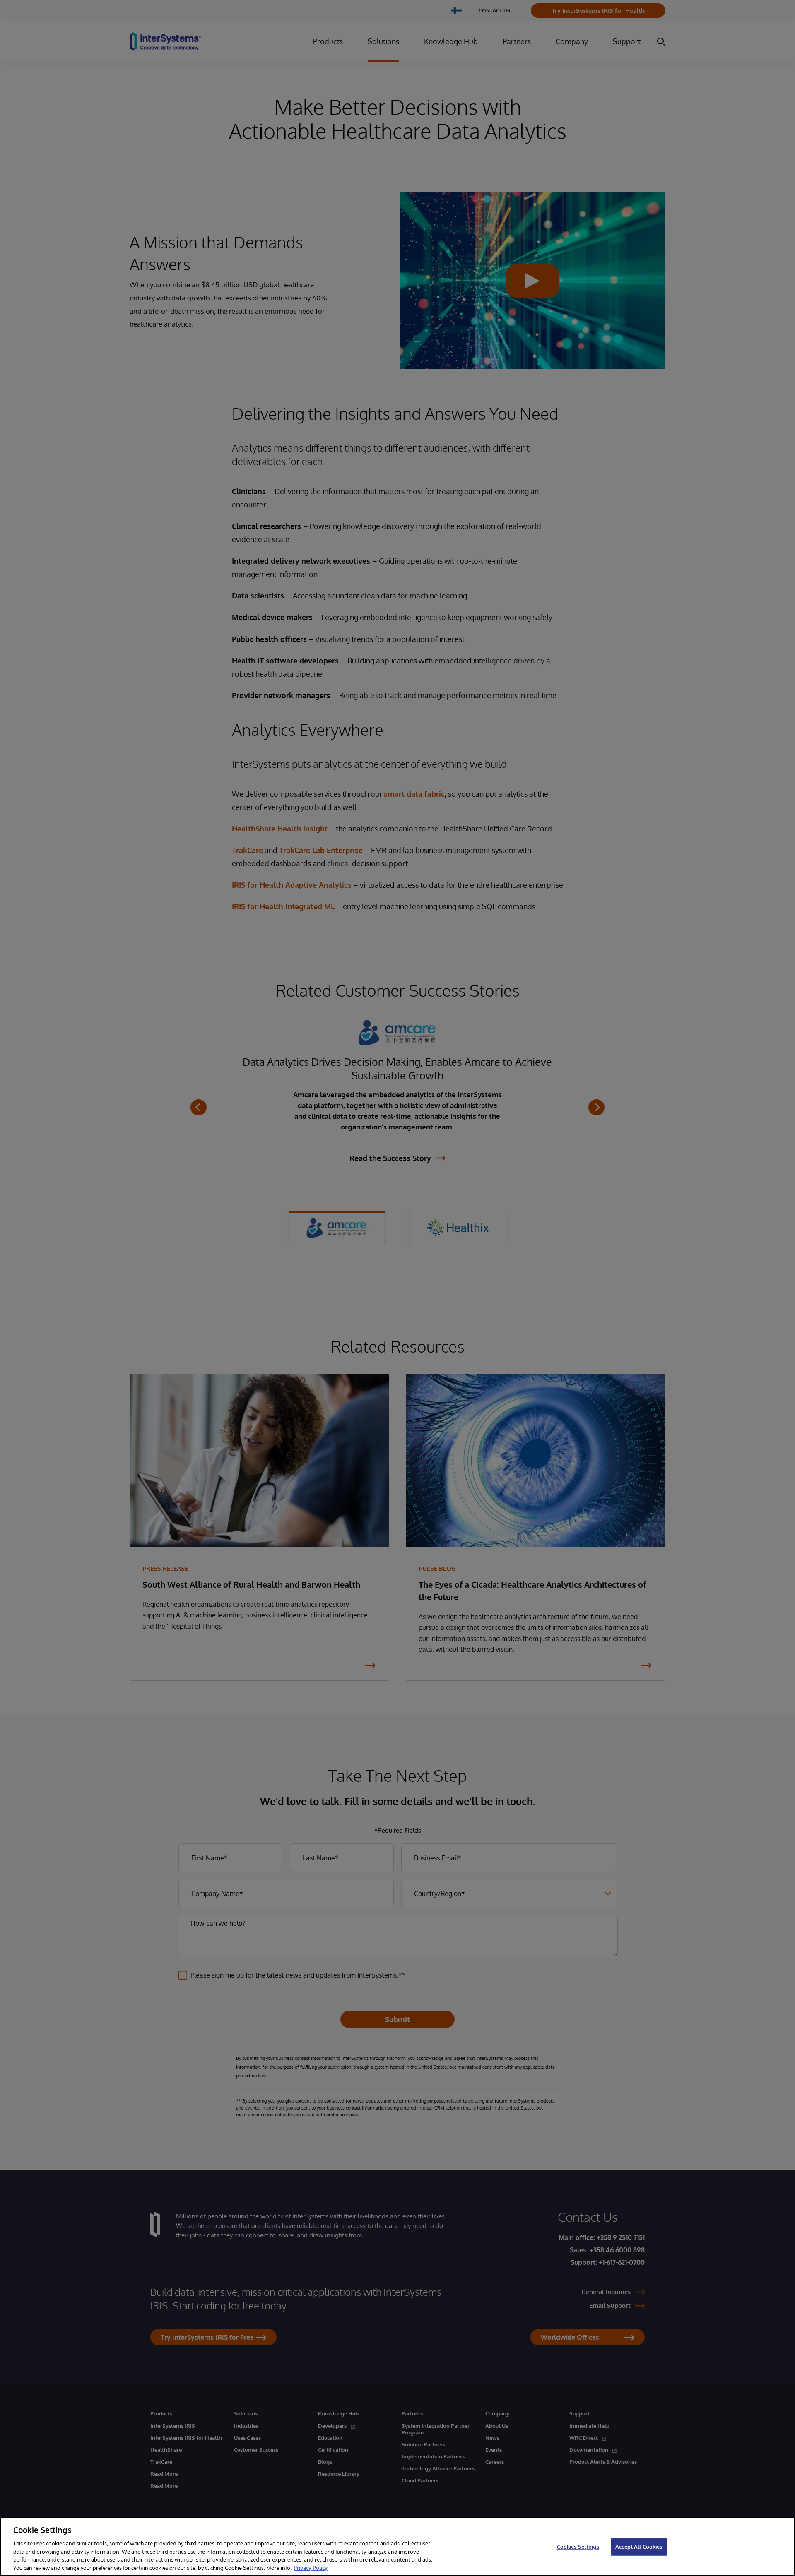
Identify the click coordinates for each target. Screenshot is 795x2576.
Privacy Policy (311, 2567)
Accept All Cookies (639, 2547)
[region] (397, 2546)
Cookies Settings (578, 2547)
